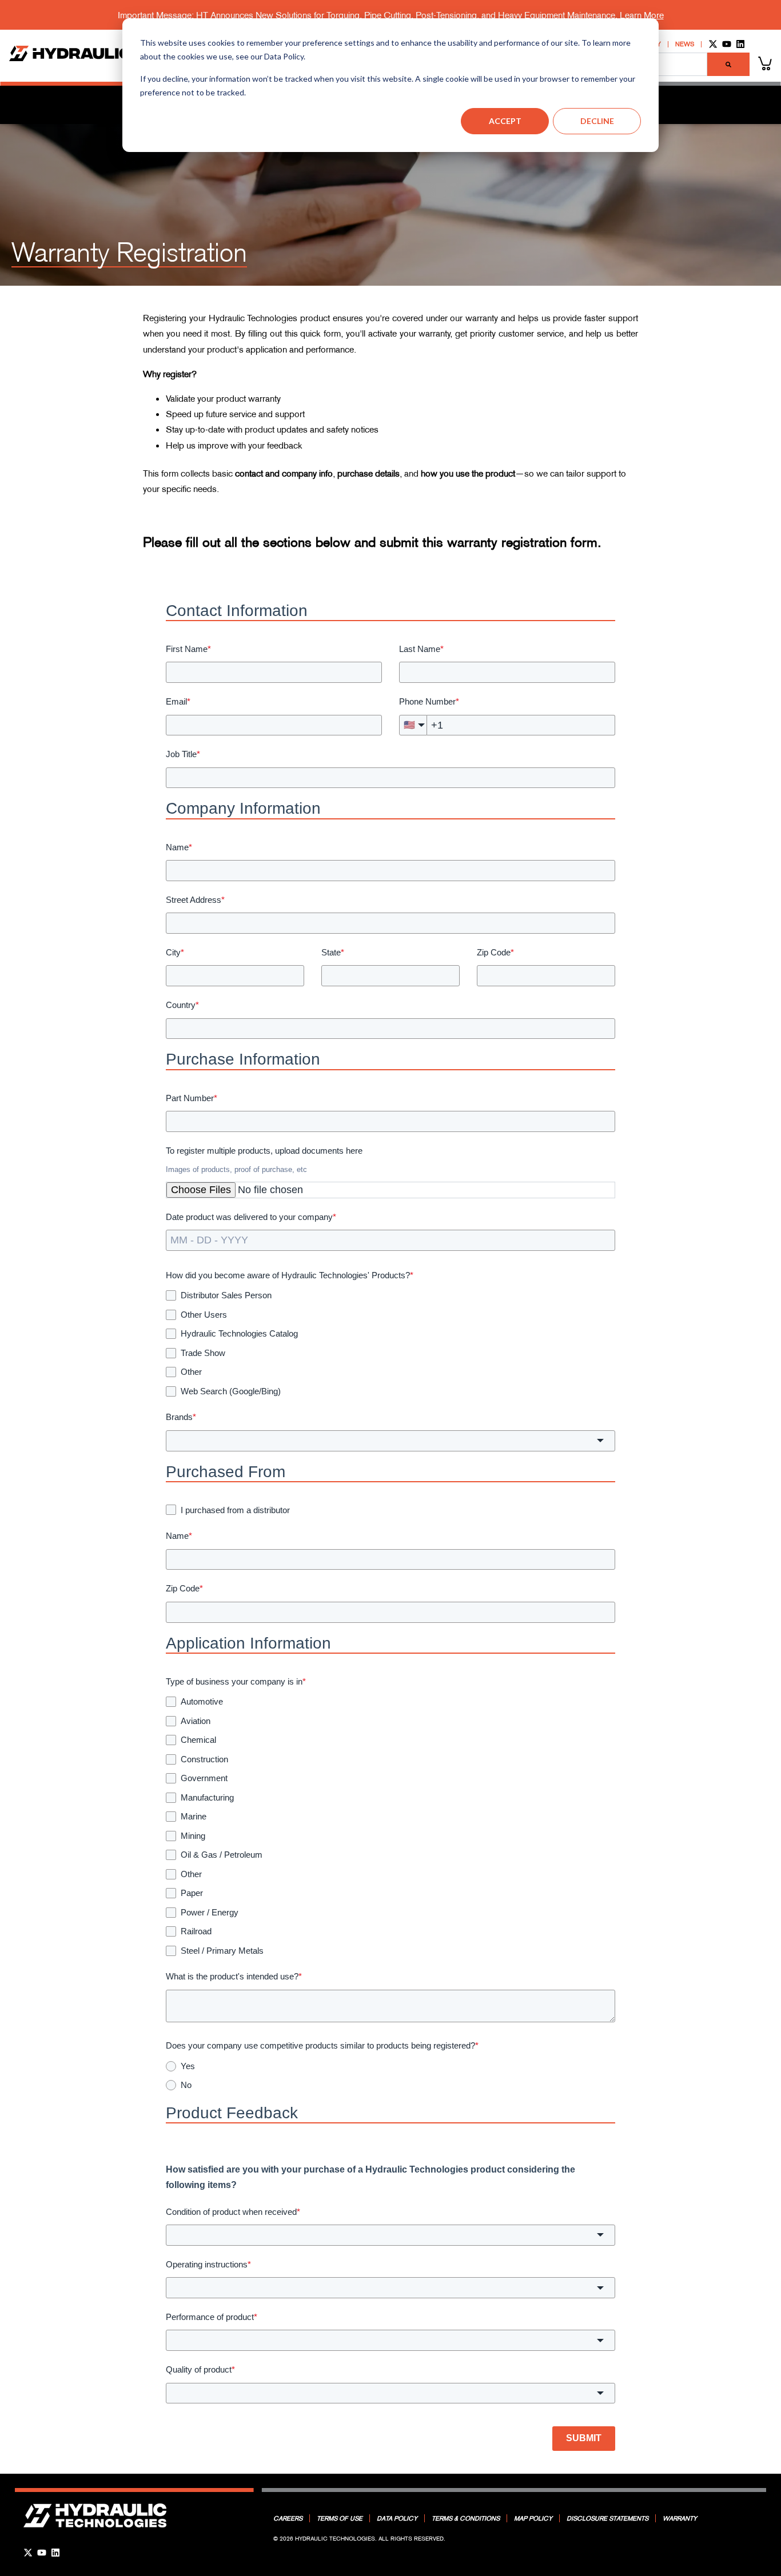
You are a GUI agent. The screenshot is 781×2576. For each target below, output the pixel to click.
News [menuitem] (685, 44)
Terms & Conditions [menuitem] (466, 2518)
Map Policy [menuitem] (533, 2518)
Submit (584, 2438)
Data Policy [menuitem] (397, 2518)
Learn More (642, 15)
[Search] (728, 64)
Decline (597, 121)
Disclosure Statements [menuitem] (607, 2518)
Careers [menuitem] (288, 2518)
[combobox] (390, 1441)
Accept (505, 121)
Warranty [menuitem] (680, 2518)
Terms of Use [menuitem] (340, 2518)
